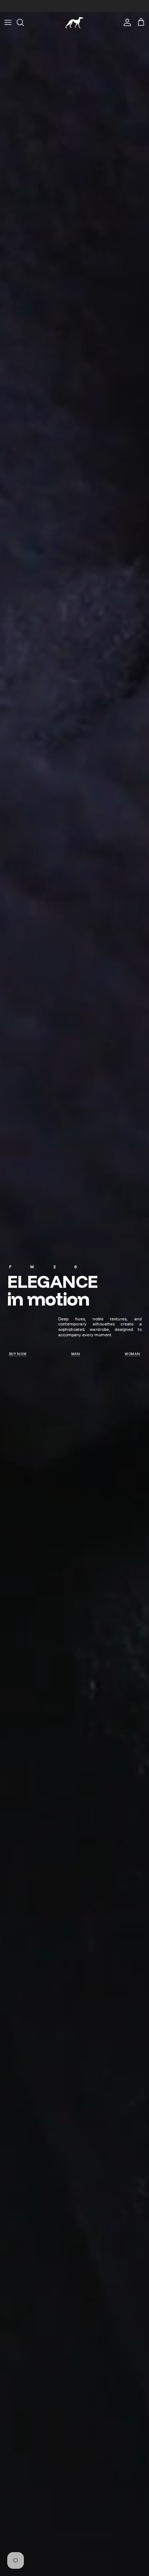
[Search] (24, 22)
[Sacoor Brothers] (74, 23)
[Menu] (8, 22)
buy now (18, 1354)
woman (133, 1354)
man (76, 1354)
